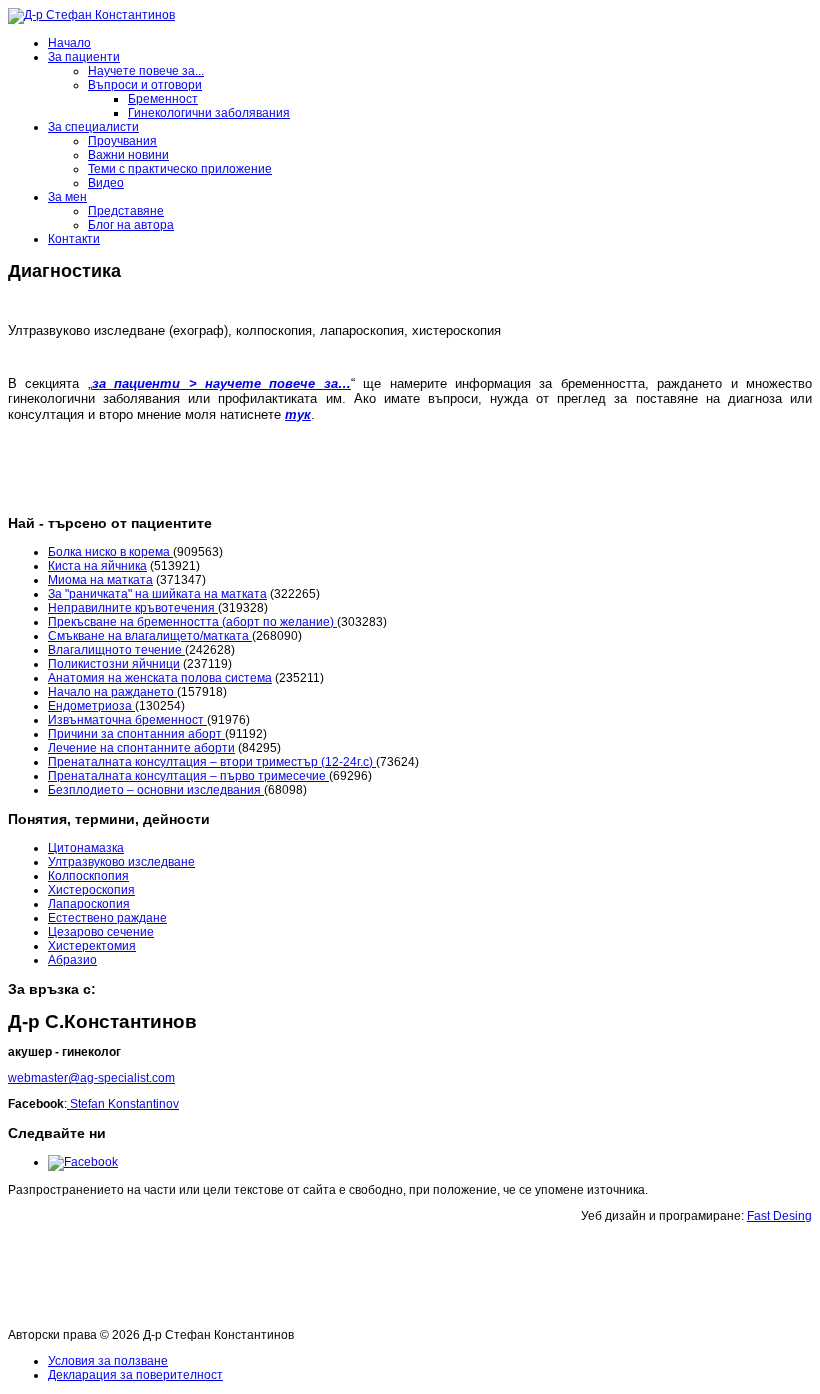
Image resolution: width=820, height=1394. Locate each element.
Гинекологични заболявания (209, 113)
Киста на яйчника (97, 566)
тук (298, 414)
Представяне (126, 211)
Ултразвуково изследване (121, 862)
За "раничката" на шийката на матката (157, 594)
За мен (67, 197)
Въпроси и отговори (145, 85)
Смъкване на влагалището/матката (150, 636)
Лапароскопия (89, 904)
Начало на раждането (112, 692)
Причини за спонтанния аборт (136, 734)
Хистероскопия (91, 890)
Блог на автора (131, 225)
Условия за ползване (108, 1361)
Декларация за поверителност (135, 1375)
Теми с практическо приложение (180, 169)
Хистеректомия (92, 946)
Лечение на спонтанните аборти (141, 748)
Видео (106, 183)
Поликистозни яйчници (114, 664)
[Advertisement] (372, 1280)
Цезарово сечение (101, 932)
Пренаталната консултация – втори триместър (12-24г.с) (212, 762)
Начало (69, 43)
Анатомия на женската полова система (160, 678)
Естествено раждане (107, 918)
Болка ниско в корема (110, 552)
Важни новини (128, 155)
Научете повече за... (146, 71)
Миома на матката (100, 580)
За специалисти (93, 127)
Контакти (74, 239)
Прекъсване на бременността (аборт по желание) (192, 622)
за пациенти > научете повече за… (221, 383)
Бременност (163, 99)
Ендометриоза (91, 706)
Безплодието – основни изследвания (156, 790)
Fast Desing (779, 1216)
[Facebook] (83, 1162)
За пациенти (84, 57)
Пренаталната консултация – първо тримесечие (188, 776)
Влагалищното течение (116, 650)
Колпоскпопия (88, 876)
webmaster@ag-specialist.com (91, 1078)
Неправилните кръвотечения (133, 608)
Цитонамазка (86, 848)
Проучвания (122, 141)
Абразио (72, 960)
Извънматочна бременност (127, 720)
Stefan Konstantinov (123, 1104)
